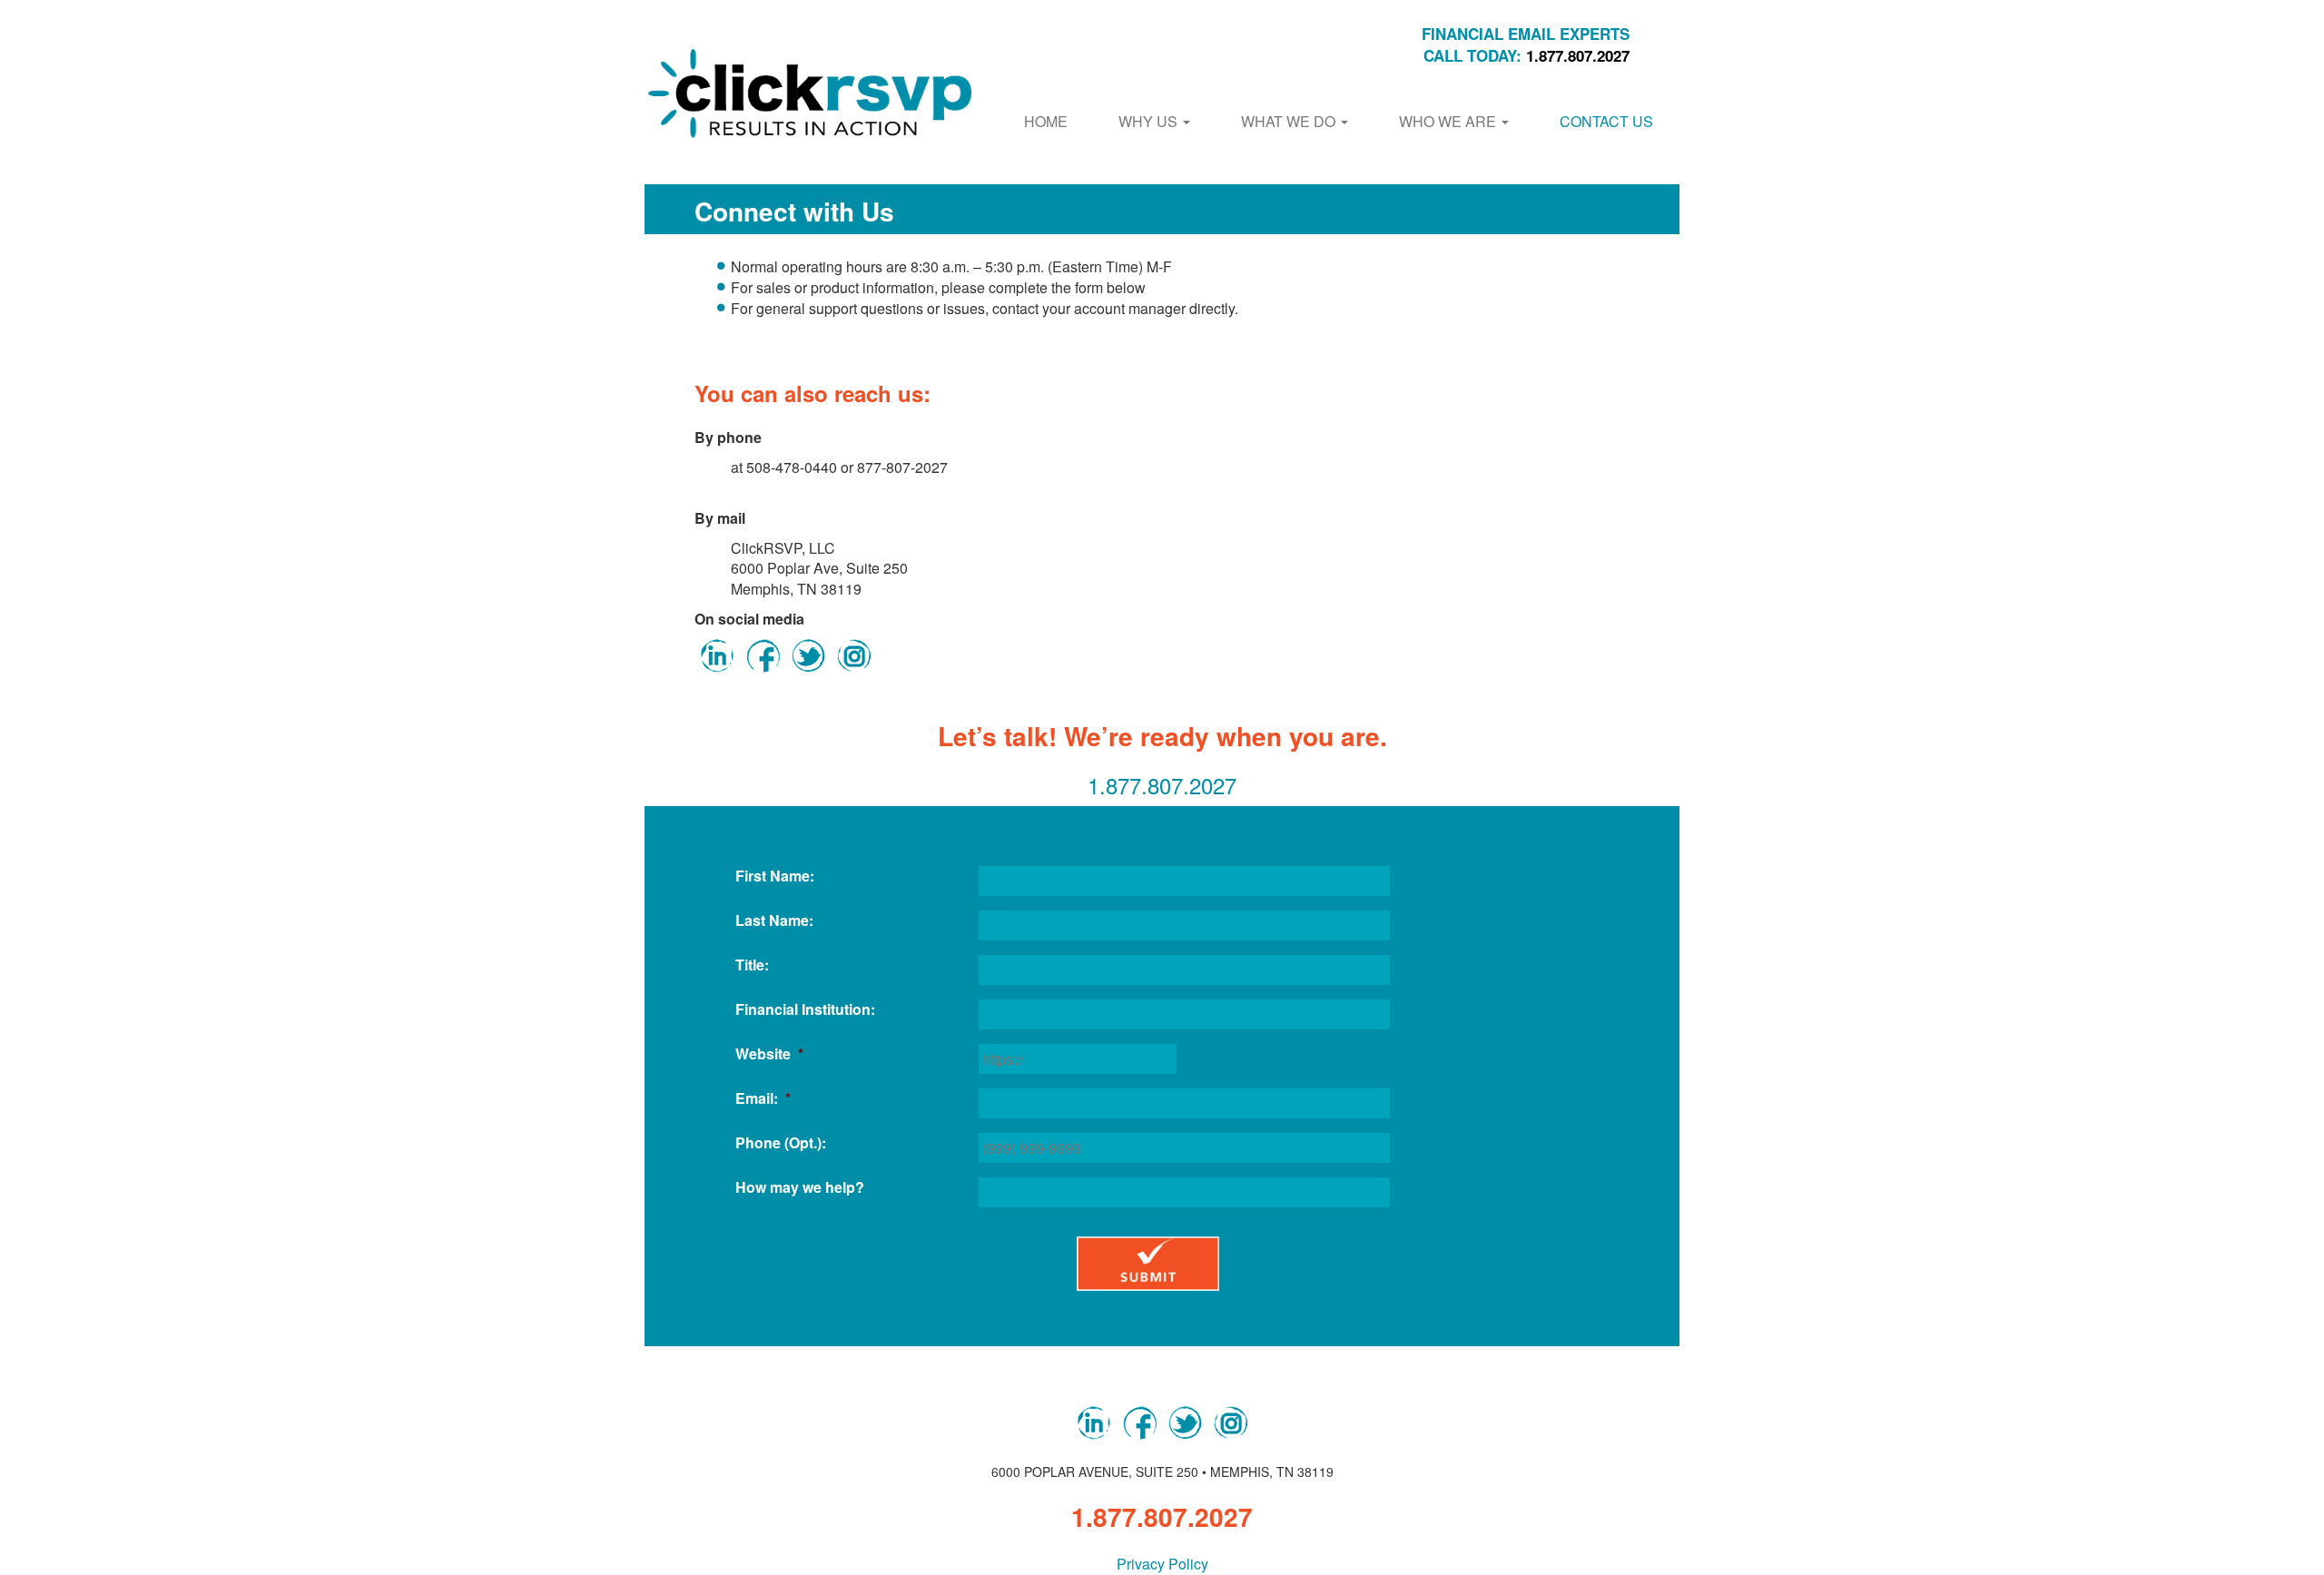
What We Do (1290, 121)
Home (1046, 121)
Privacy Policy (1162, 1564)
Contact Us (1606, 121)
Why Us (1150, 121)
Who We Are (1449, 121)
